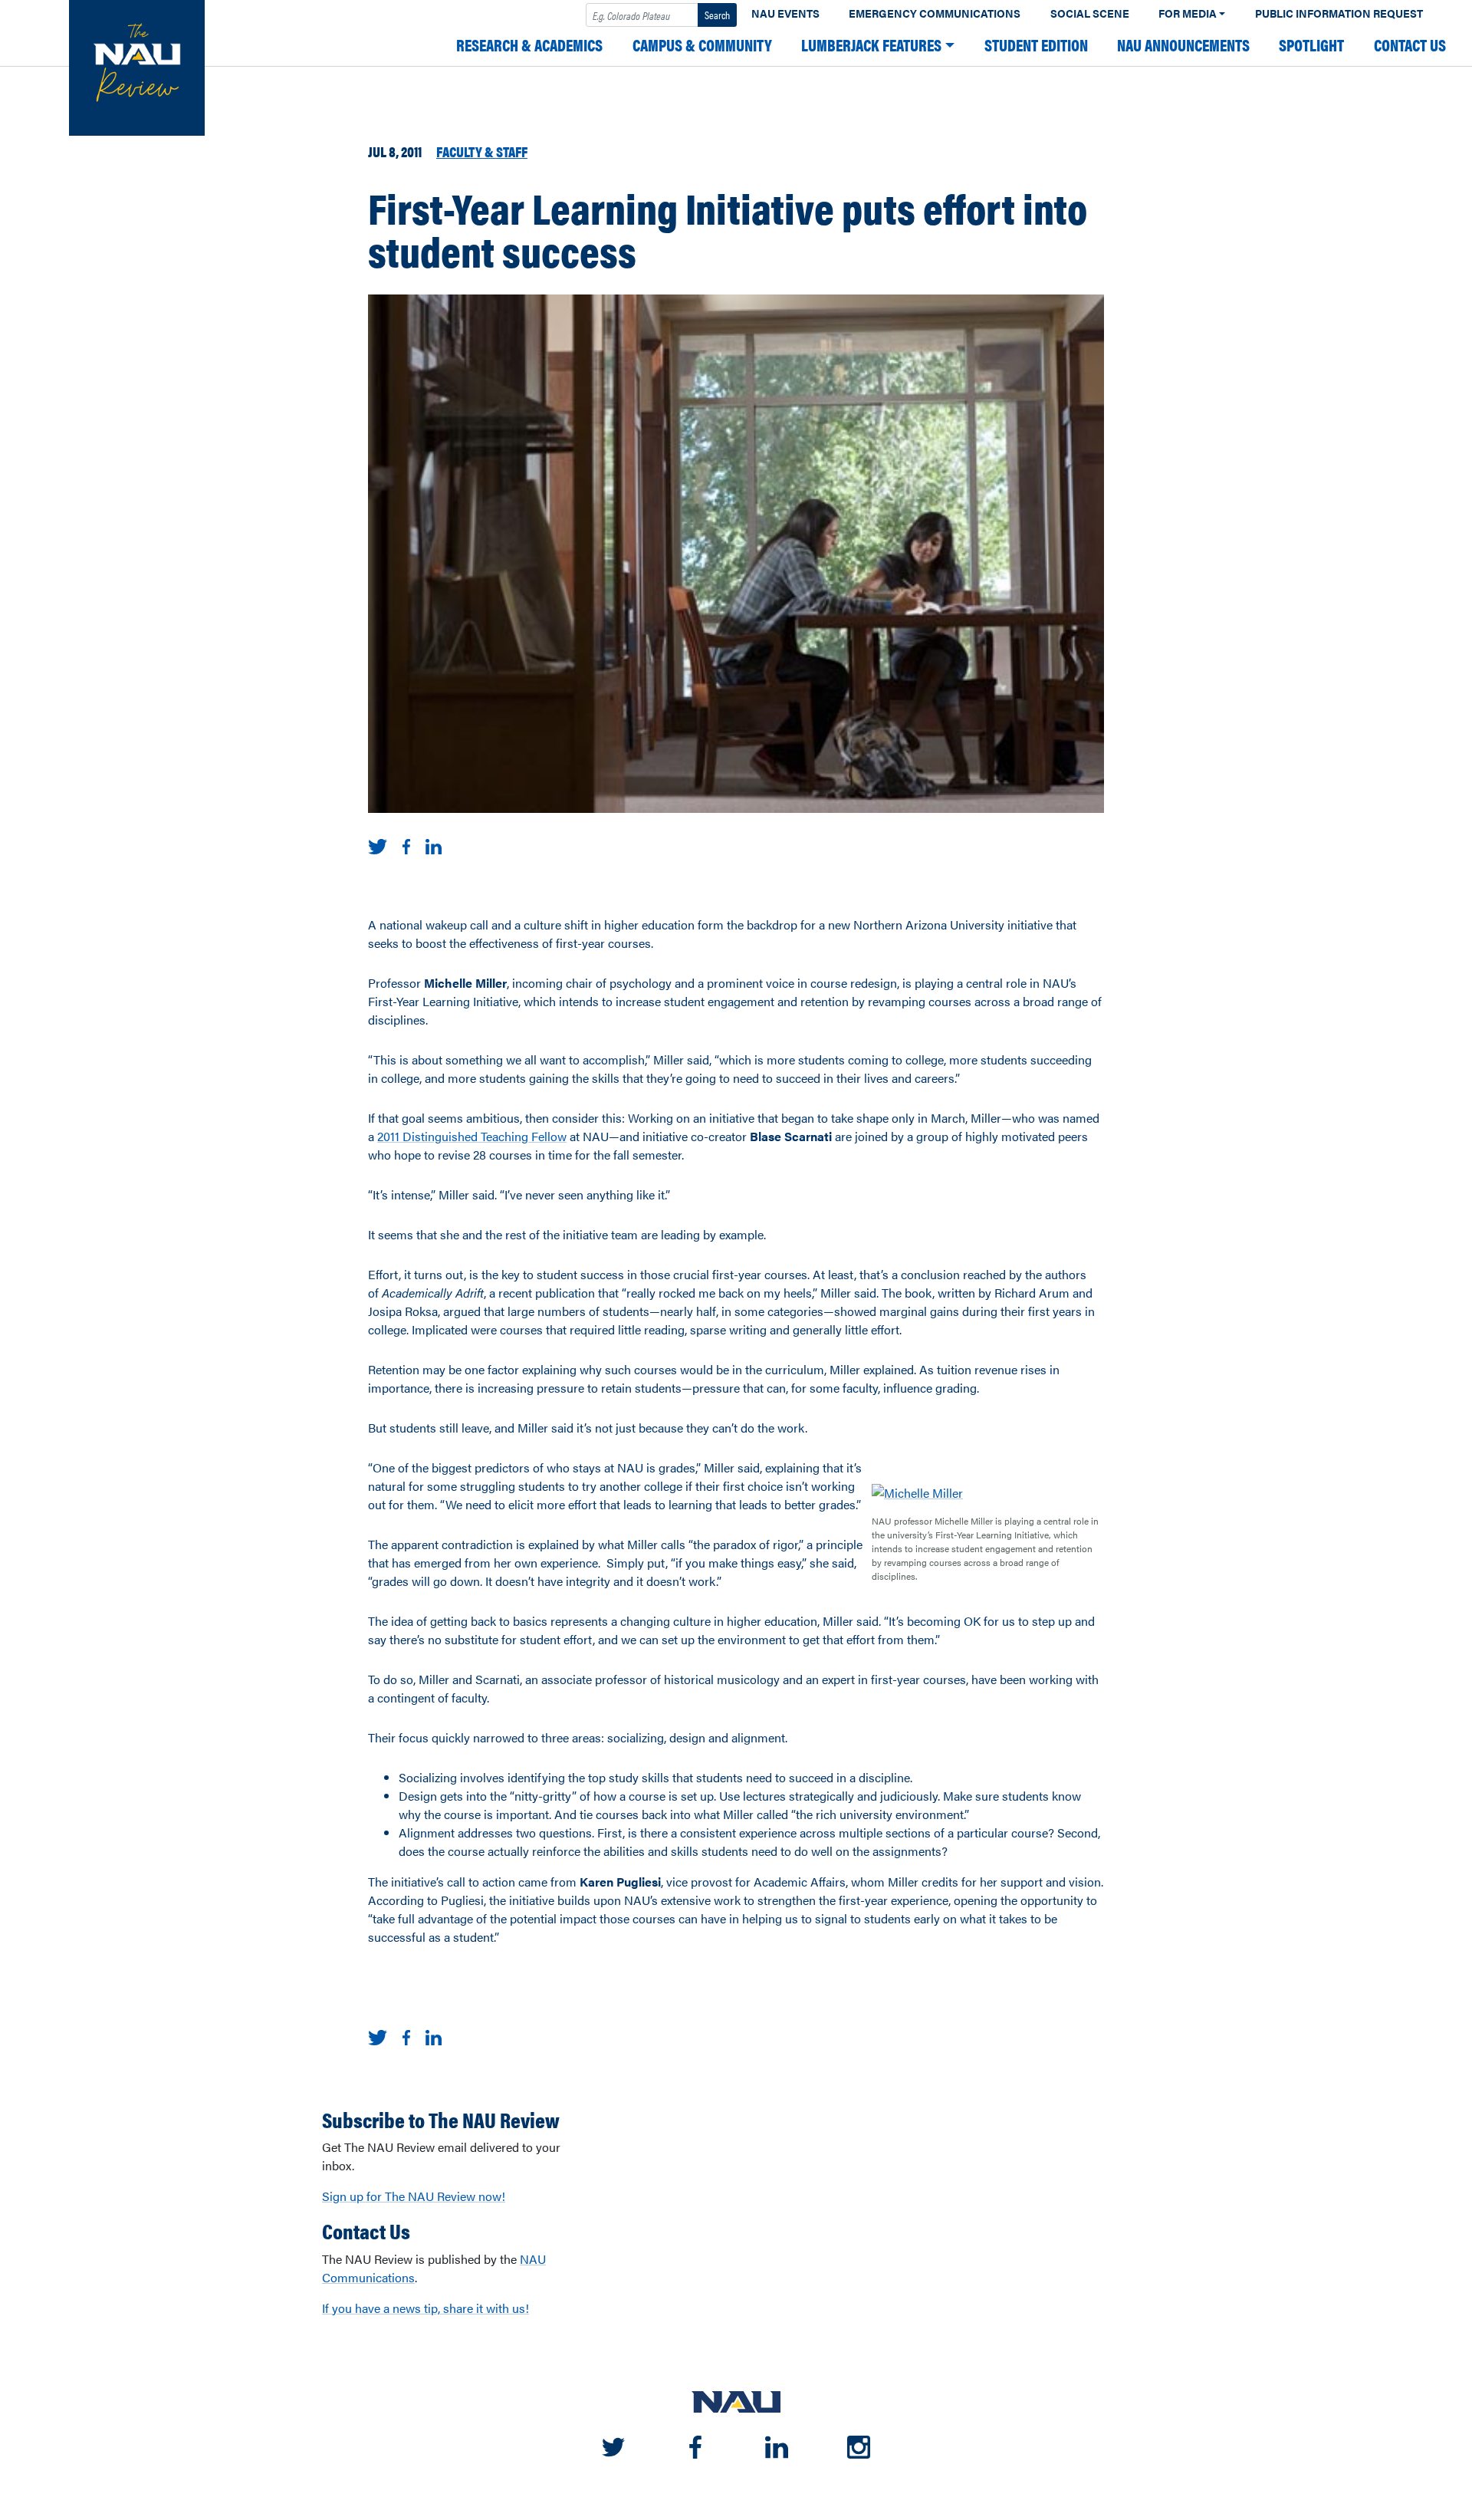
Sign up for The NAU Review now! (414, 2196)
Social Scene (1090, 13)
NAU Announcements (1183, 45)
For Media (1188, 13)
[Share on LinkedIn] (434, 845)
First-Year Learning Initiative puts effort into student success (728, 229)
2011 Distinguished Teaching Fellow (472, 1136)
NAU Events (785, 13)
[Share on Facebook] (406, 845)
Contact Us (1410, 45)
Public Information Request (1339, 13)
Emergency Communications (935, 13)
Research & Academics (529, 45)
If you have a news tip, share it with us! (426, 2308)
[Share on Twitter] (378, 845)
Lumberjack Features (871, 45)
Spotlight (1311, 45)
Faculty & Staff (482, 151)
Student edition (1036, 45)
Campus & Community (702, 45)
